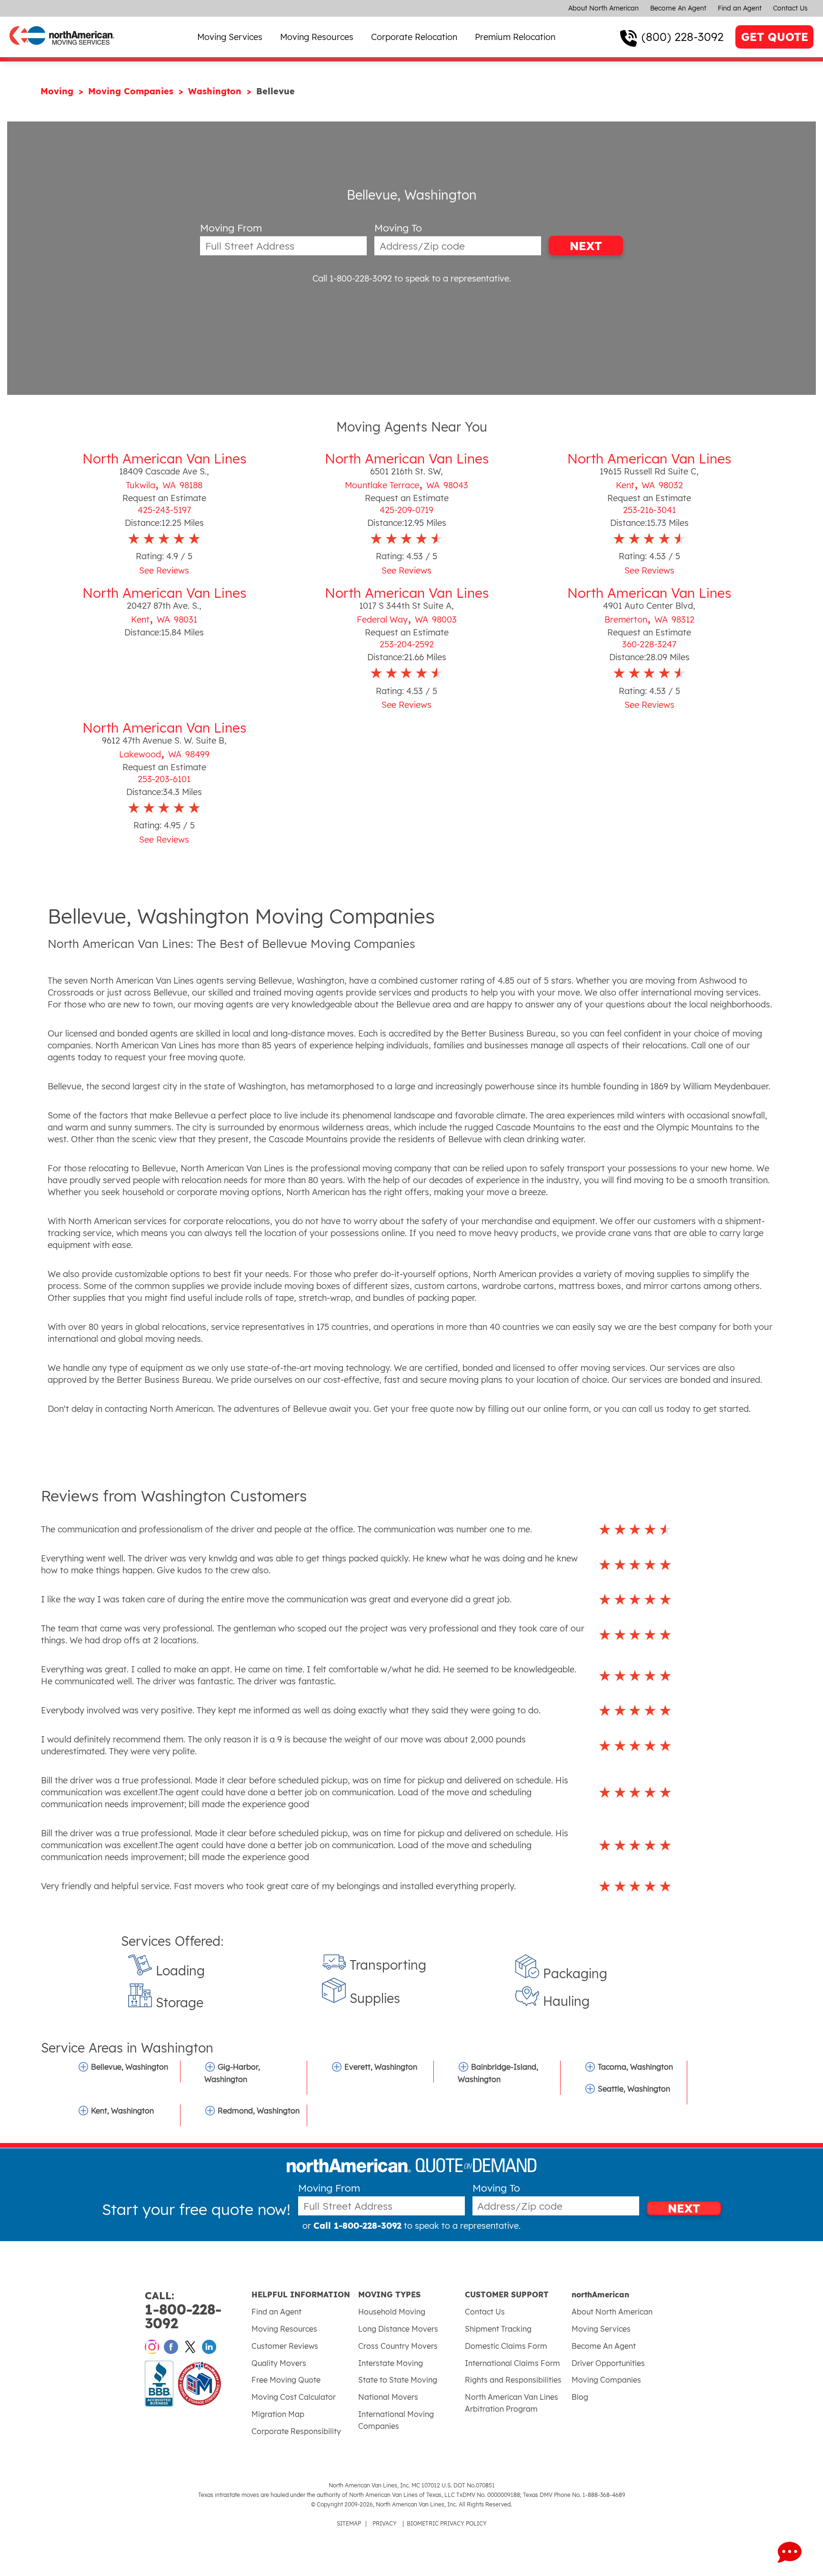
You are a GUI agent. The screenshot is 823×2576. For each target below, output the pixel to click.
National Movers (388, 2397)
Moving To (398, 228)
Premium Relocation (515, 37)
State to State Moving (398, 2380)
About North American (603, 8)
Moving (58, 91)
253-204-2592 (407, 644)
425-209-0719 (406, 510)
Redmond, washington (259, 2111)
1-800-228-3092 (183, 2310)
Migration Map (278, 2414)
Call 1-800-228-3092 (352, 278)
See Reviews (164, 570)
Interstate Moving (391, 2363)
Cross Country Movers (398, 2346)
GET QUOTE (775, 37)
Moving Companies (132, 91)
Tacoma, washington (635, 2067)
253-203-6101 (164, 779)
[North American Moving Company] (62, 51)
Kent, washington (122, 2111)
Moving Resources (317, 37)
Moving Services (230, 37)
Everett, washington (381, 2067)
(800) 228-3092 (682, 37)
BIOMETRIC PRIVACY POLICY (447, 2523)
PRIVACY (385, 2523)
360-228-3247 (649, 644)
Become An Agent (678, 8)
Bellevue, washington (130, 2067)
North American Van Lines (164, 458)
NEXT (586, 246)
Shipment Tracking (498, 2329)
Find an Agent (740, 8)
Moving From (231, 228)
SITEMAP (349, 2523)
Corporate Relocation (414, 37)
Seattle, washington (634, 2089)
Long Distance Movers (398, 2329)
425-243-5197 (164, 510)
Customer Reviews (285, 2346)
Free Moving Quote (286, 2380)
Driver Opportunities (608, 2363)
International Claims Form (512, 2363)
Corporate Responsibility (296, 2431)
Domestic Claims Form (506, 2346)
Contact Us (790, 8)
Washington (216, 91)
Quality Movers (279, 2363)
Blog (580, 2397)
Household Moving (392, 2312)
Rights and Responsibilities (513, 2380)
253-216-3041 (649, 510)
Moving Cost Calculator (294, 2397)
